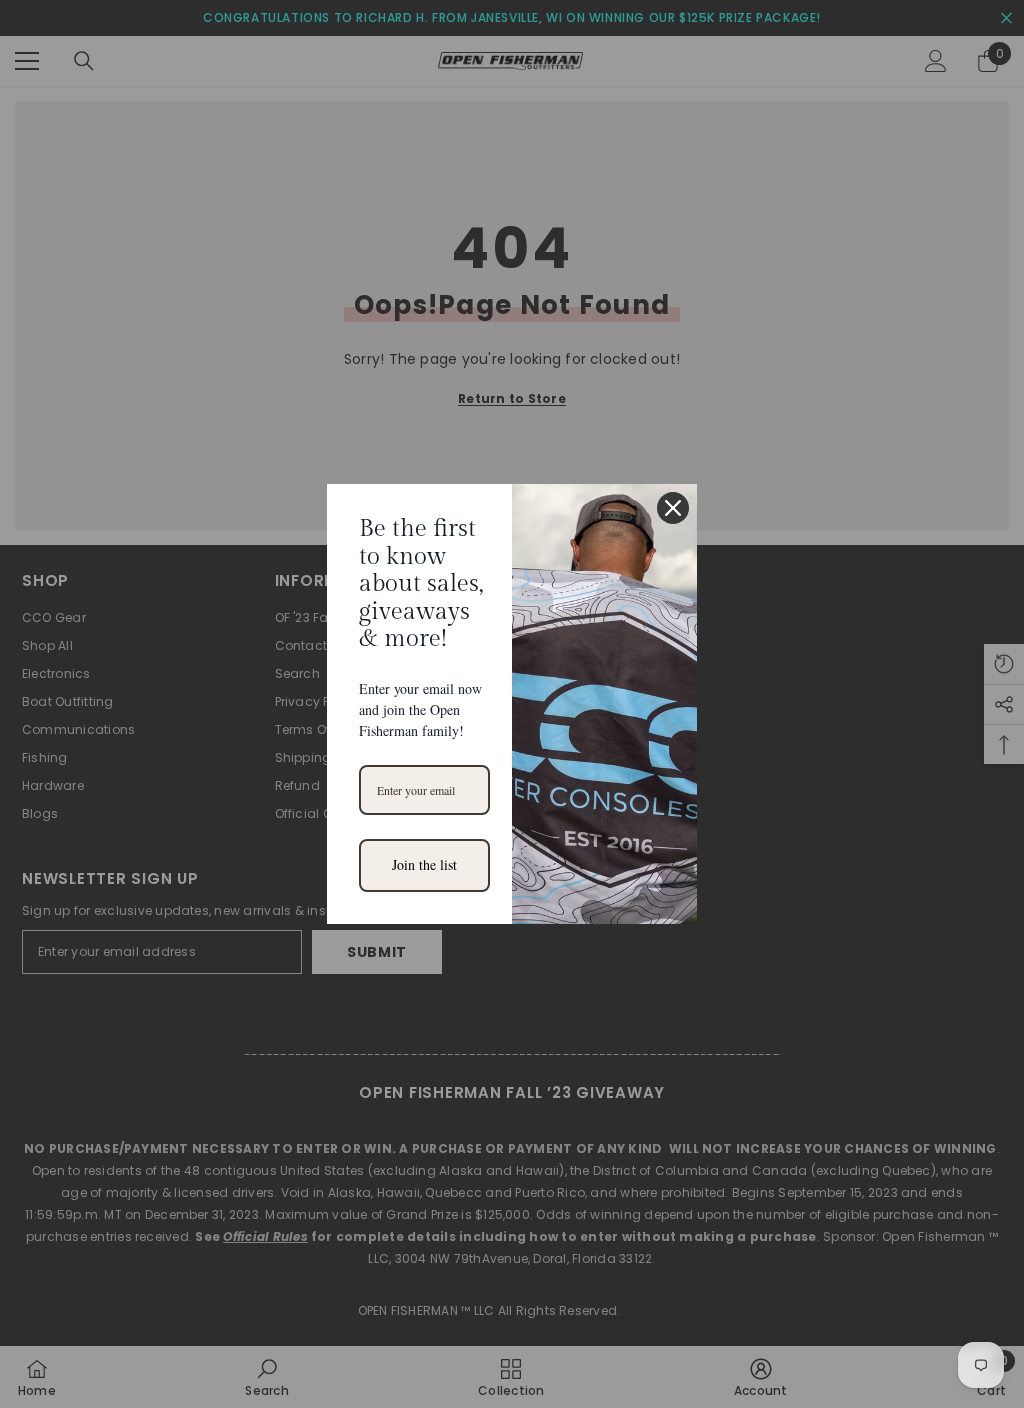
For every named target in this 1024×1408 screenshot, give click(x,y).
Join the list (424, 864)
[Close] (673, 508)
